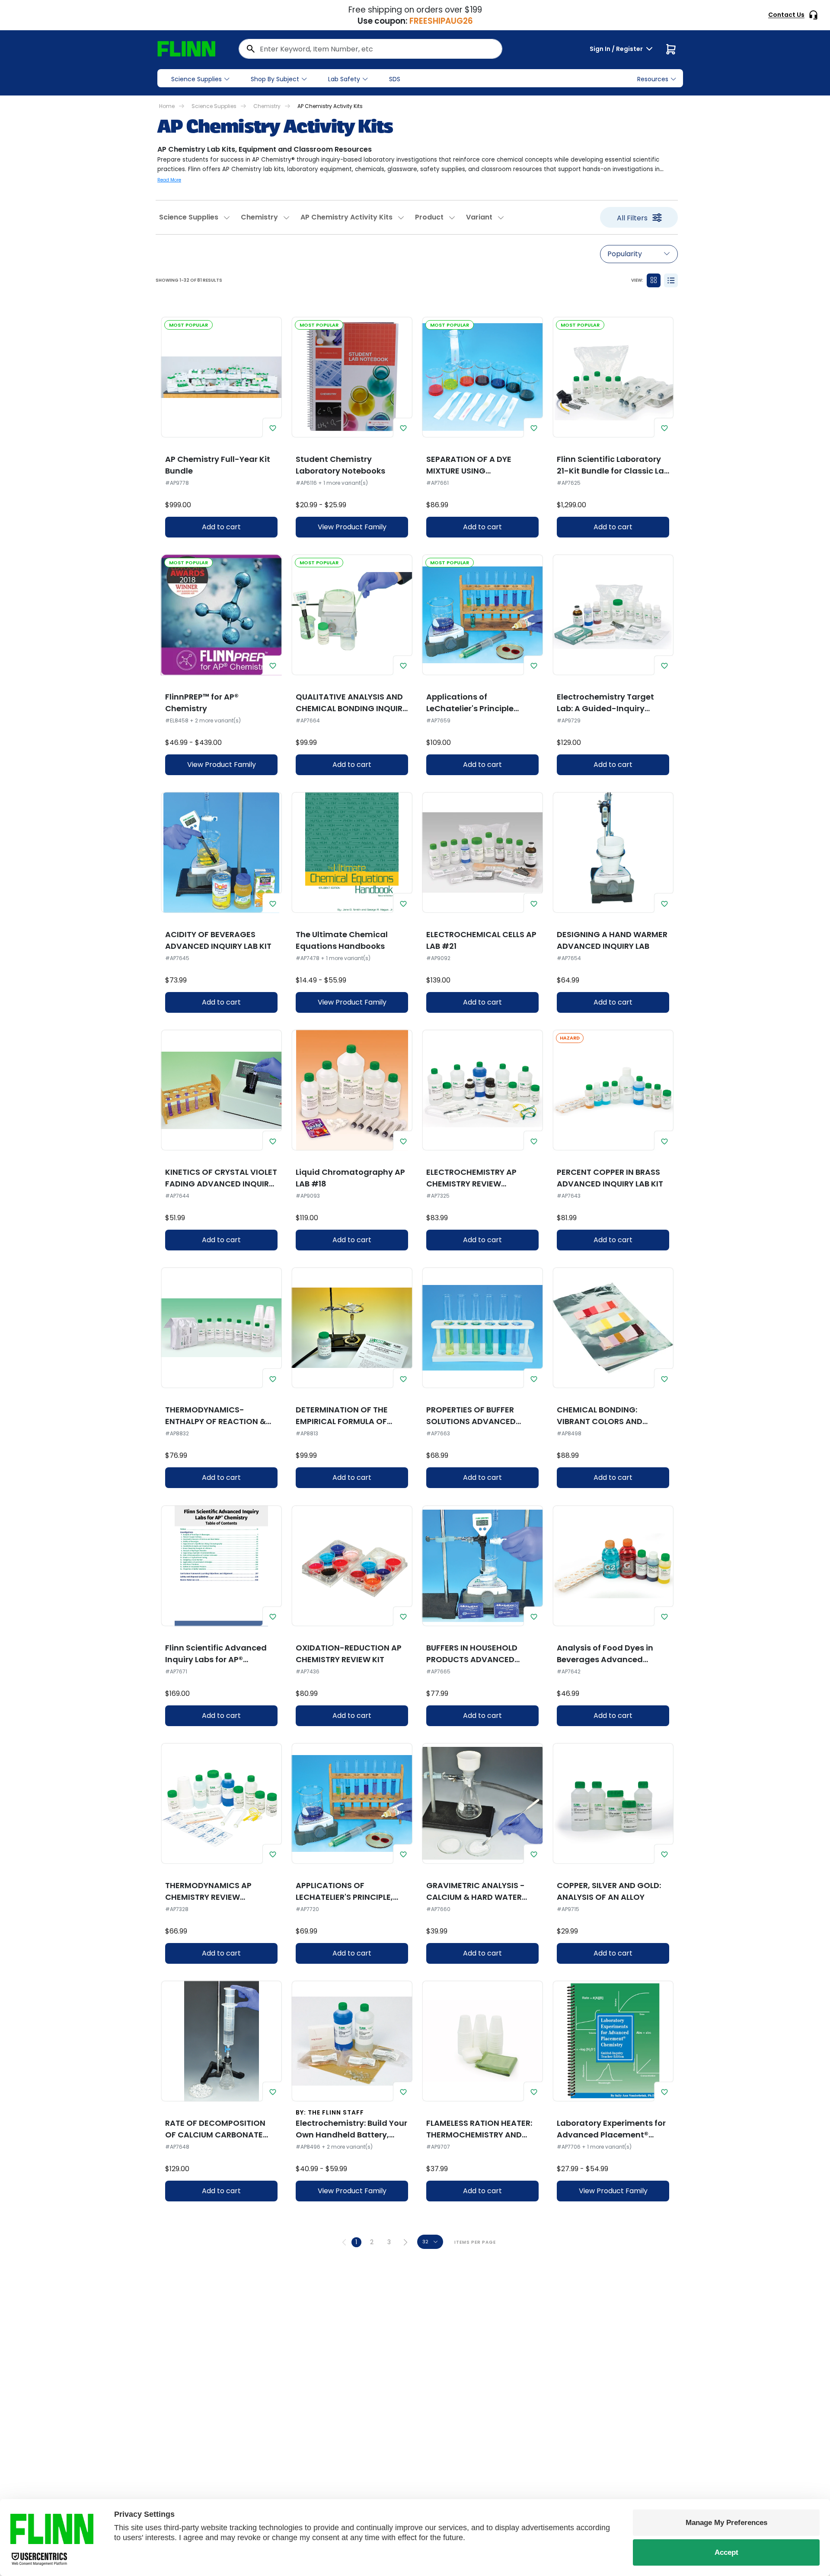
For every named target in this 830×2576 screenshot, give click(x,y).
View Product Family (352, 527)
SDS (395, 79)
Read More (169, 180)
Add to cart (221, 527)
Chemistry (267, 106)
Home (167, 106)
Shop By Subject (275, 79)
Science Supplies (196, 79)
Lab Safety (344, 79)
